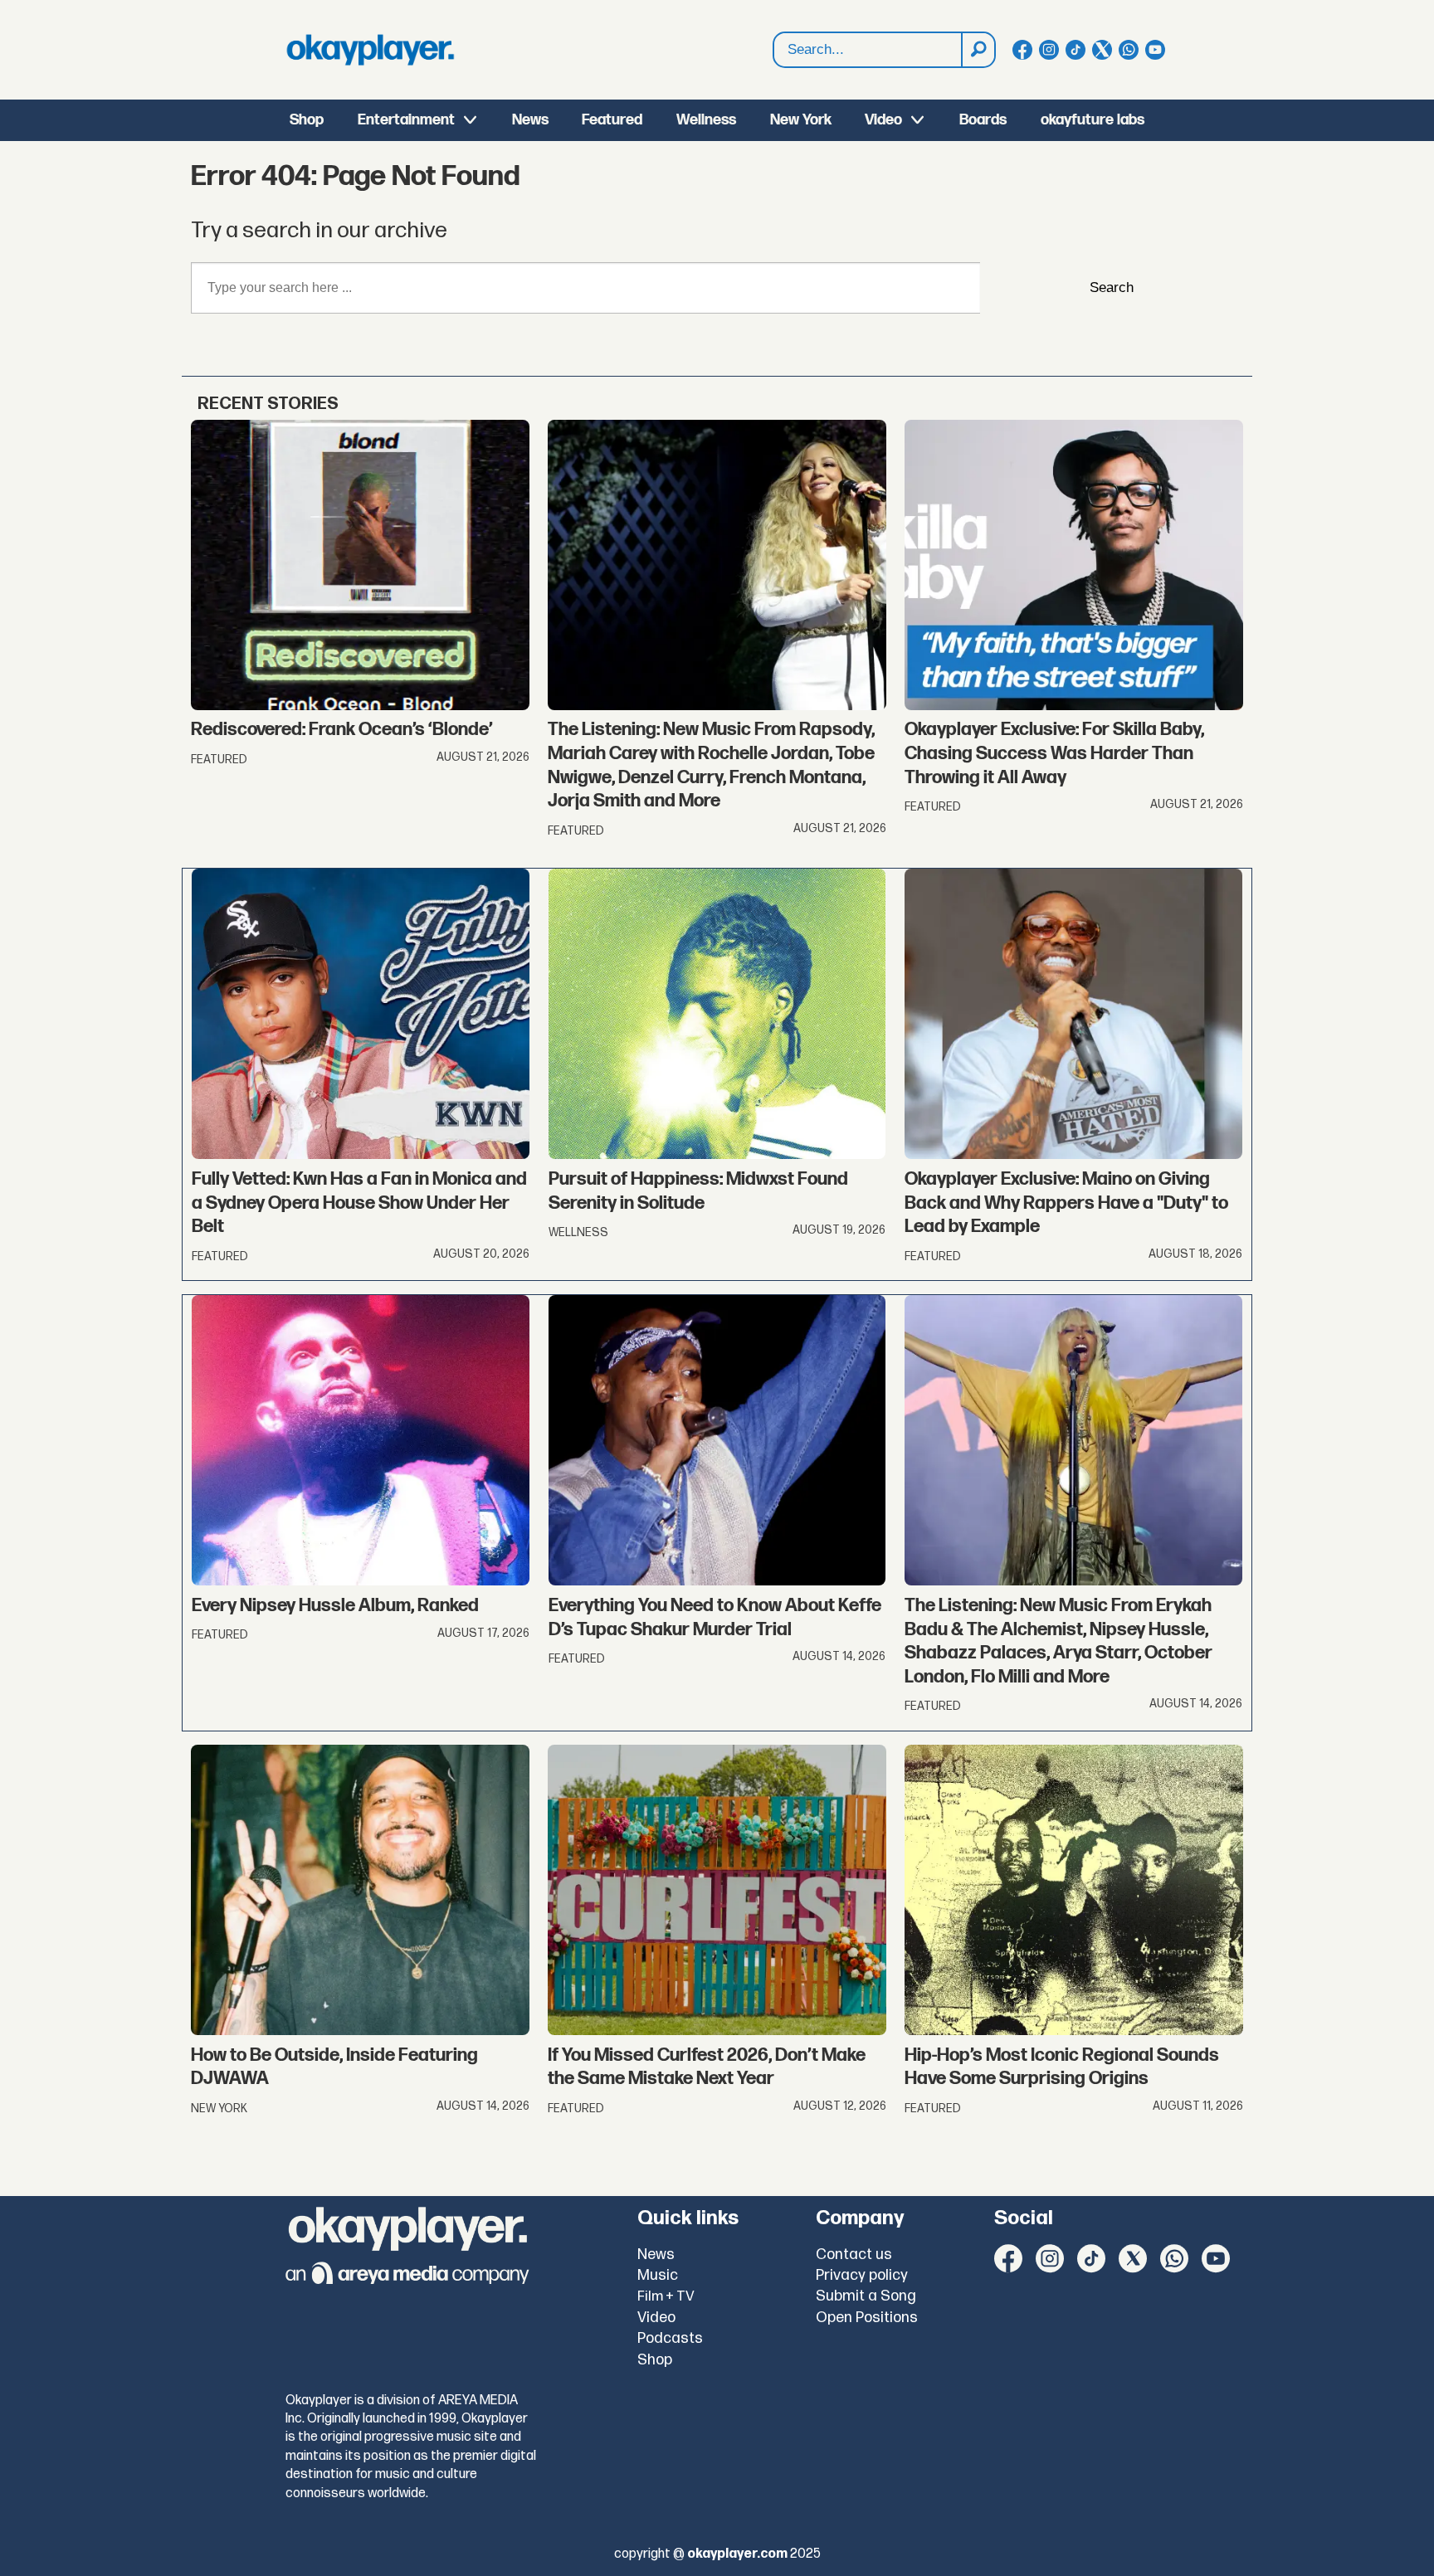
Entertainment (406, 120)
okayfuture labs (1093, 120)
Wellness (706, 120)
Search (1112, 287)
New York (801, 120)
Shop (307, 120)
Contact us (854, 2255)
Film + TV (666, 2296)
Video (883, 120)
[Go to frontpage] (370, 50)
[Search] (978, 50)
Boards (983, 120)
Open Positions (867, 2318)
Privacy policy (862, 2275)
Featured (612, 120)
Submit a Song (866, 2296)
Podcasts (670, 2338)
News (530, 120)
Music (658, 2275)
